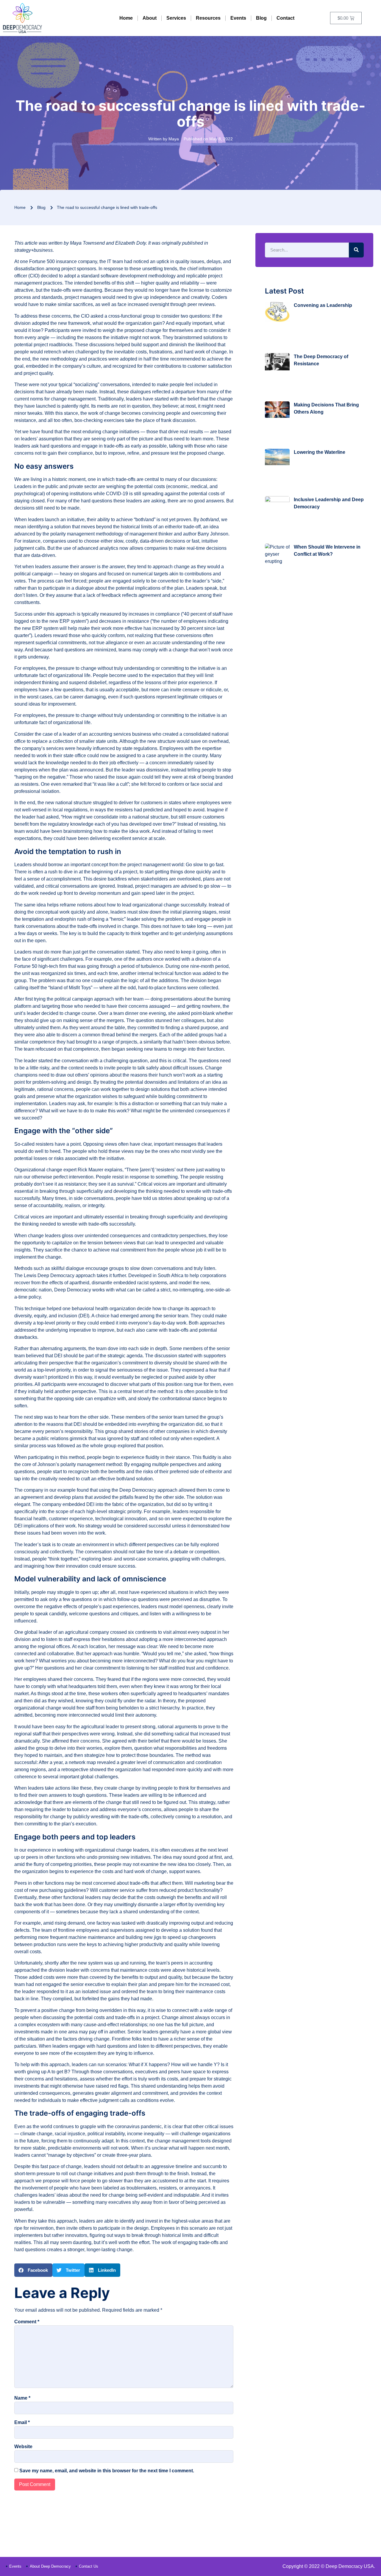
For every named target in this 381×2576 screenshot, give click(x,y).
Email (22, 2422)
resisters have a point (58, 1144)
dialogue (75, 1268)
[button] (33, 2270)
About (150, 18)
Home (126, 18)
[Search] (356, 250)
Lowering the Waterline (320, 452)
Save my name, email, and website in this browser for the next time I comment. (107, 2471)
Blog (261, 18)
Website (23, 2447)
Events (238, 18)
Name (22, 2398)
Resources (208, 18)
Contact (285, 18)
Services (176, 18)
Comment (27, 2322)
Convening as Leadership (323, 305)
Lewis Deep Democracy (49, 1275)
